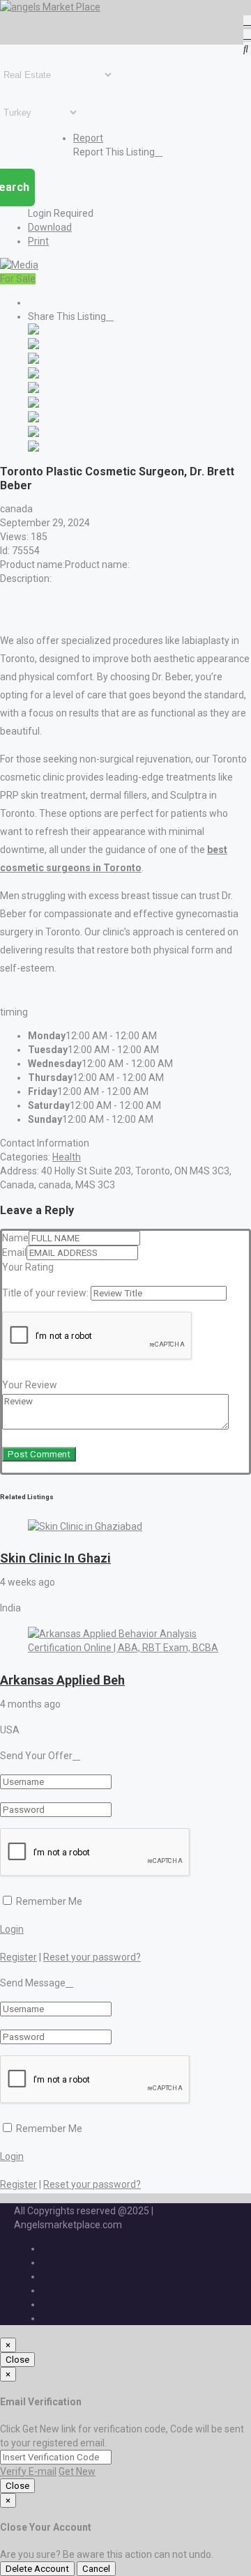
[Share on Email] (33, 448)
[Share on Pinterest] (33, 404)
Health (67, 1157)
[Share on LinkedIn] (33, 360)
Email (14, 1252)
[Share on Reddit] (33, 390)
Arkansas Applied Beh (62, 1680)
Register (18, 1957)
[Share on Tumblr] (33, 419)
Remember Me (48, 1901)
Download (50, 227)
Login (12, 1929)
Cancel (96, 2569)
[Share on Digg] (33, 375)
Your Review (30, 1385)
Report (88, 138)
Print (38, 241)
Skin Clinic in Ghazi (55, 1558)
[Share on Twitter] (33, 346)
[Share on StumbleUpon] (33, 434)
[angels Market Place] (50, 7)
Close (17, 2360)
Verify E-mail (28, 2471)
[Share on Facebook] (33, 331)
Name (15, 1238)
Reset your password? (92, 1957)
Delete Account (37, 2569)
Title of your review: (45, 1293)
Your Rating (28, 1267)
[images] (19, 265)
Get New (77, 2471)
